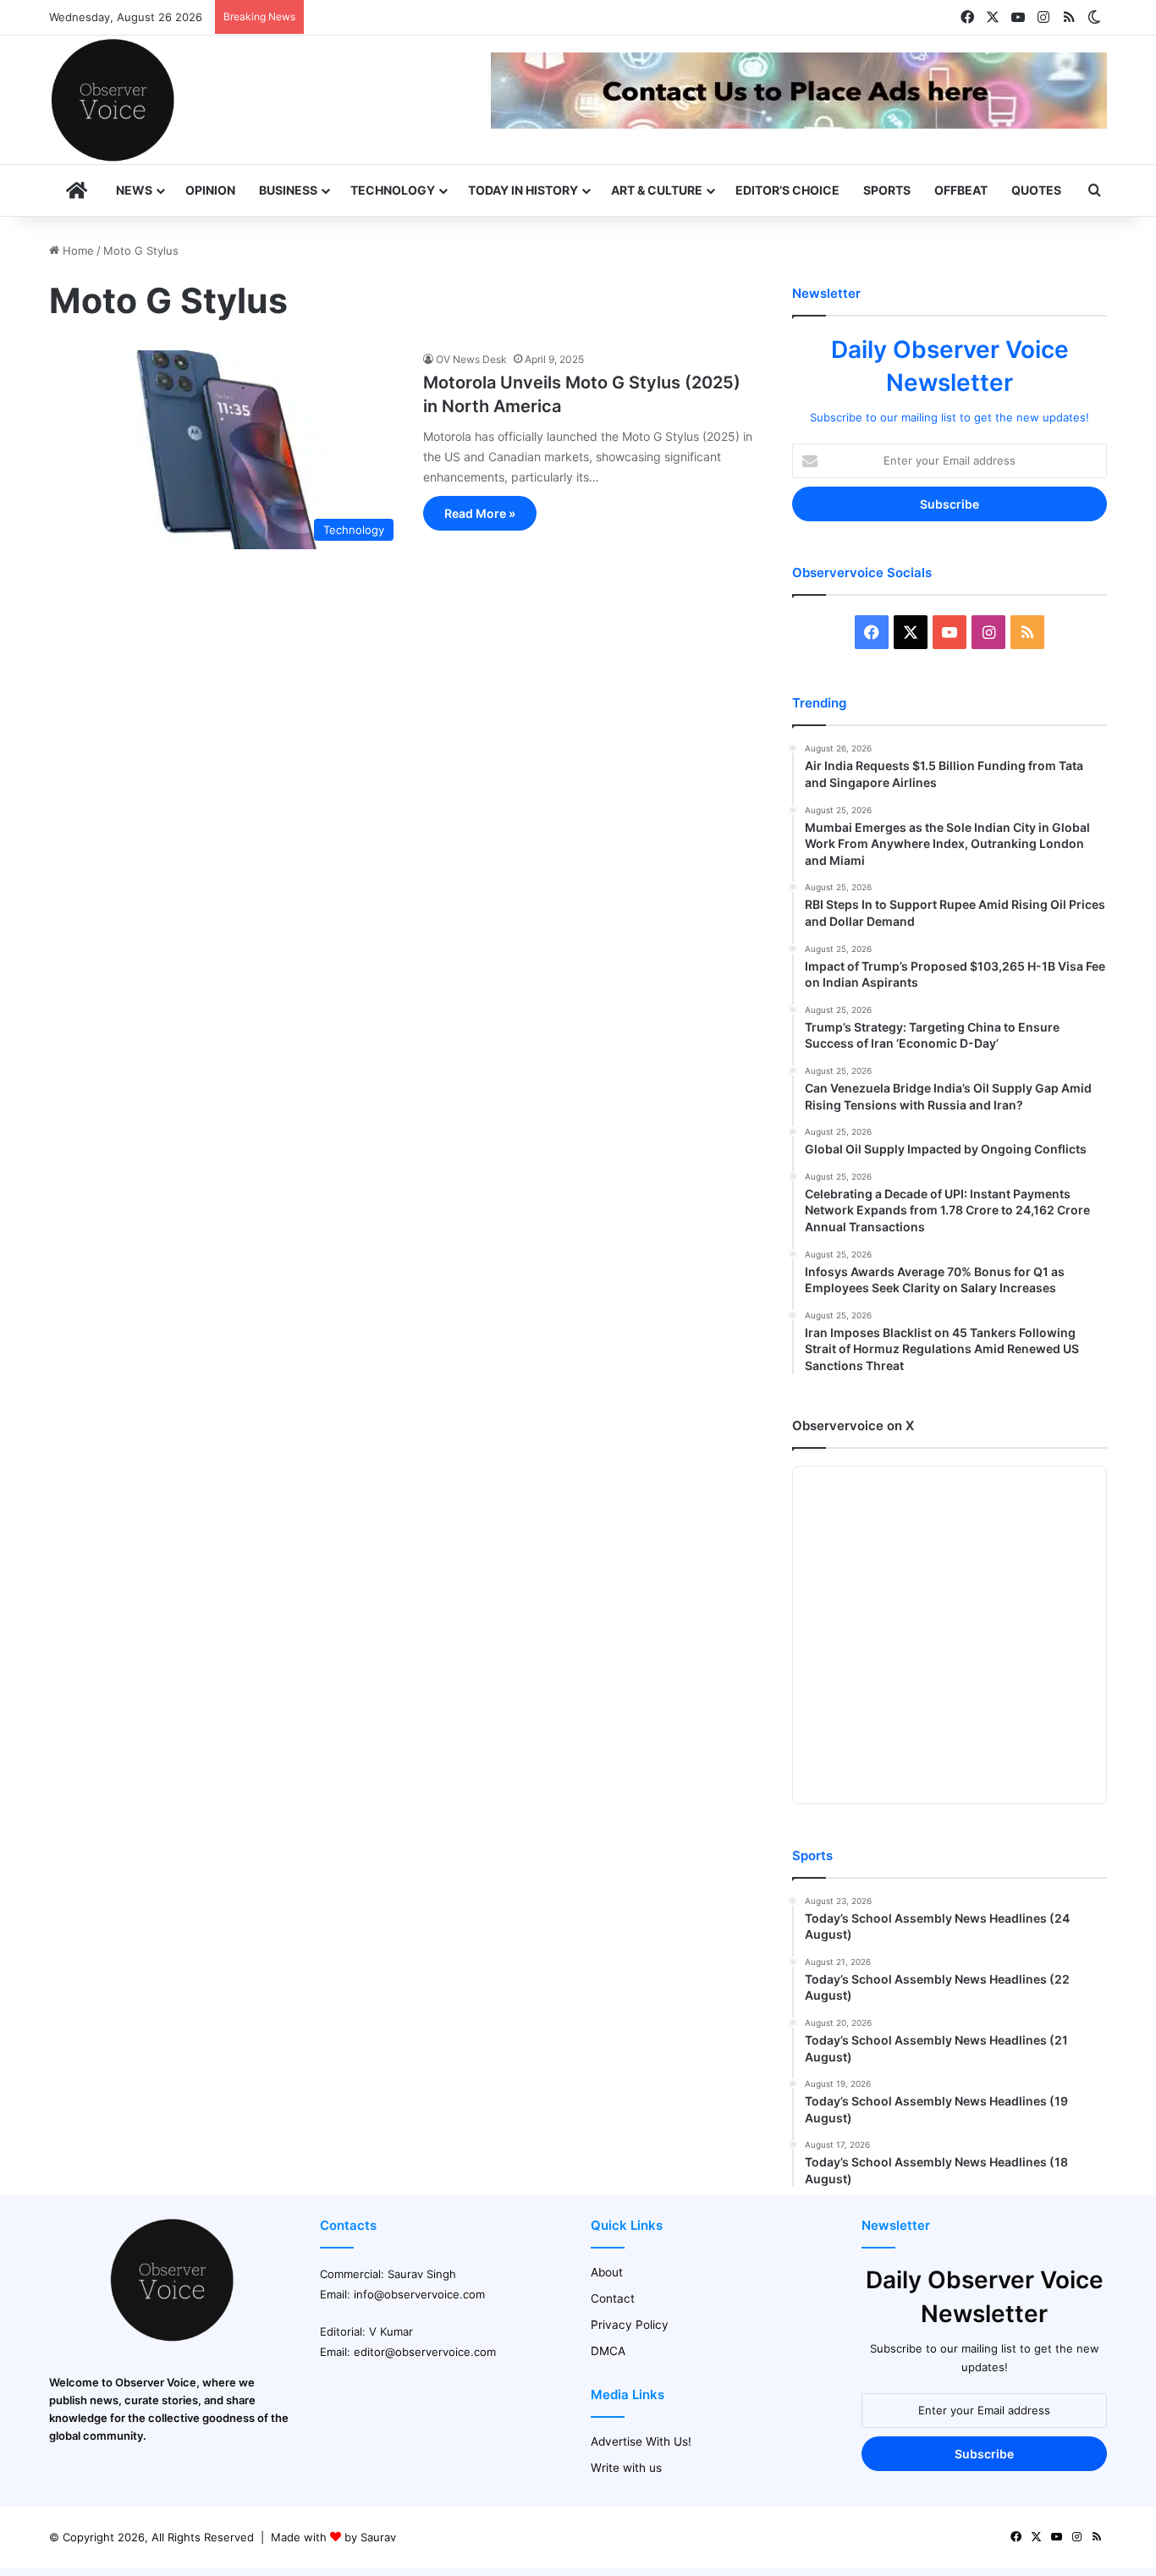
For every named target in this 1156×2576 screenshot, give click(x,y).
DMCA (608, 2351)
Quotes (1036, 190)
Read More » (480, 513)
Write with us (626, 2468)
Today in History (523, 190)
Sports (887, 190)
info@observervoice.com (419, 2294)
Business (288, 190)
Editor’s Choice (787, 190)
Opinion (210, 190)
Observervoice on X (853, 1426)
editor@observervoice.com (425, 2352)
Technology (393, 190)
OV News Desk (471, 359)
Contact (613, 2298)
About (607, 2272)
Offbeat (961, 190)
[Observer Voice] (113, 100)
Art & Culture (657, 190)
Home (77, 250)
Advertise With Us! (641, 2441)
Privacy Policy (630, 2325)
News (134, 190)
